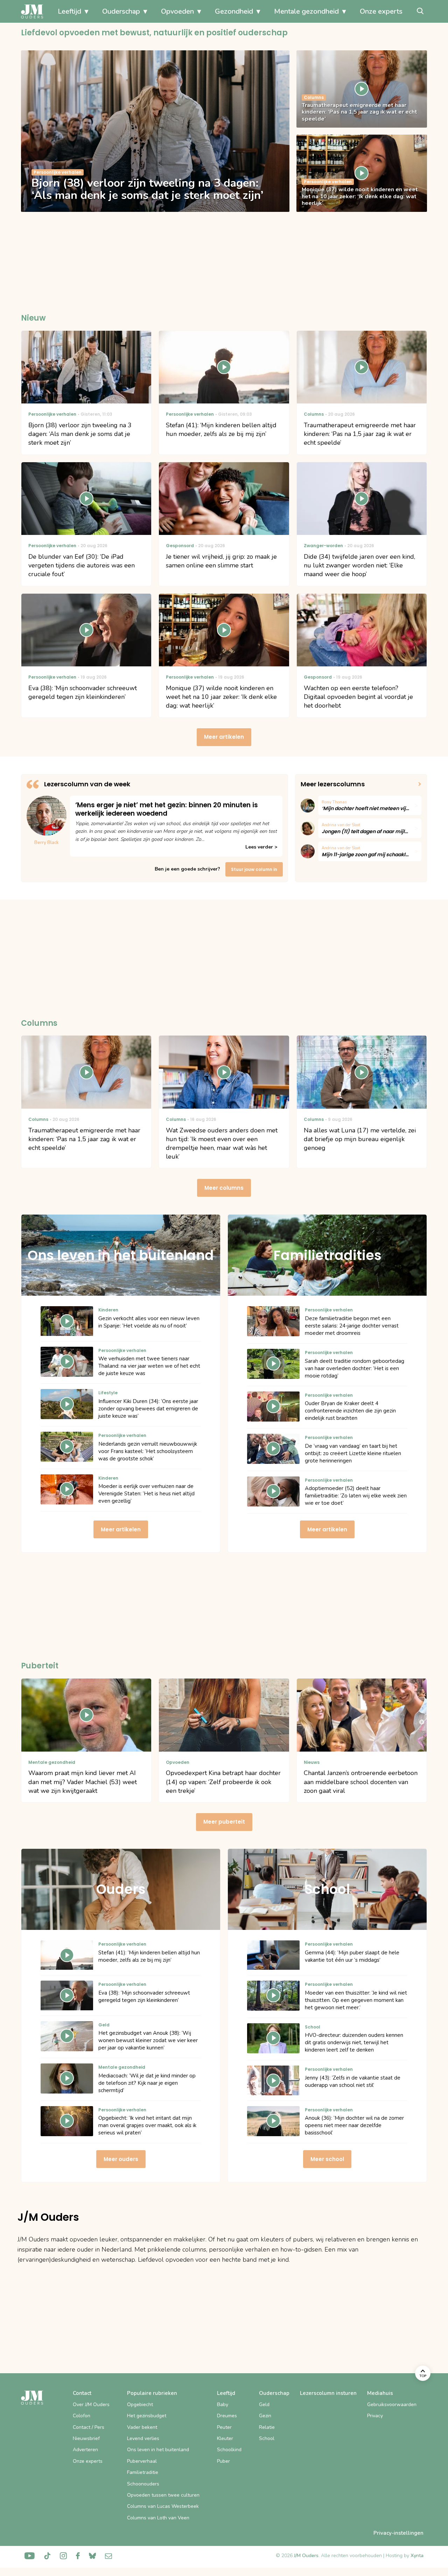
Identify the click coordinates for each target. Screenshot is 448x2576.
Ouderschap (121, 11)
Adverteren (85, 2450)
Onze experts (381, 11)
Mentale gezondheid (306, 11)
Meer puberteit (224, 1822)
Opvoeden (177, 11)
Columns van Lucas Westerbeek (163, 2506)
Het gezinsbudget (147, 2416)
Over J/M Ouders (91, 2405)
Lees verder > (261, 847)
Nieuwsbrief (86, 2438)
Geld (264, 2405)
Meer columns (224, 1188)
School (267, 2438)
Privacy (375, 2416)
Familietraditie (143, 2472)
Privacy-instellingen (398, 2533)
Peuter (224, 2427)
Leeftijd (69, 11)
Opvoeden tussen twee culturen (163, 2495)
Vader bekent (142, 2427)
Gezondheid (234, 11)
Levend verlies (143, 2438)
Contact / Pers (89, 2427)
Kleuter (225, 2438)
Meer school (327, 2159)
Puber (223, 2461)
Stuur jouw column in (254, 869)
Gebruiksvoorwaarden (392, 2405)
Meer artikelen (224, 737)
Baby (223, 2405)
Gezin (265, 2416)
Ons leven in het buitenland (158, 2450)
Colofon (82, 2416)
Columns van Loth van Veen (158, 2518)
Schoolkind (229, 2450)
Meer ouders (121, 2159)
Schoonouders (143, 2484)
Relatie (267, 2427)
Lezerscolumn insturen (328, 2393)
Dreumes (227, 2416)
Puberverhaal (142, 2461)
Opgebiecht (140, 2405)
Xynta (417, 2556)
